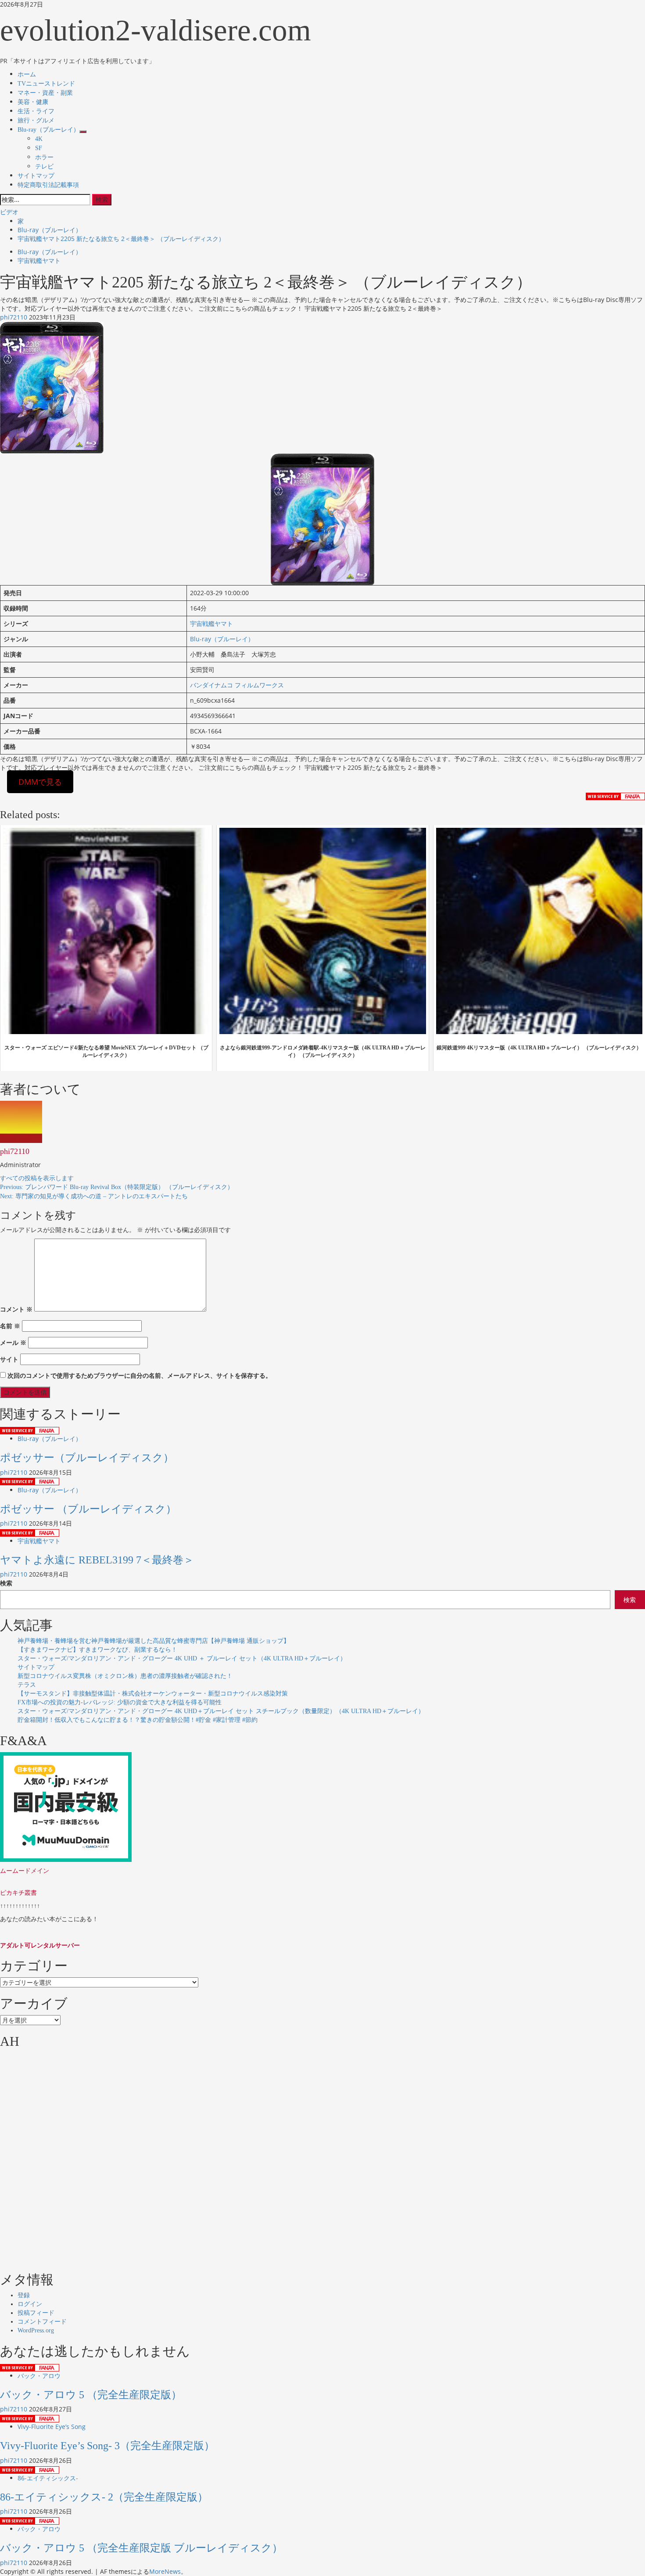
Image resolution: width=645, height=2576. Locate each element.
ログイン (30, 2304)
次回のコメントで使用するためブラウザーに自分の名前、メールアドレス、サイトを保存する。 (140, 1375)
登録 (24, 2295)
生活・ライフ (36, 111)
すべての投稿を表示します (37, 1178)
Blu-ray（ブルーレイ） (48, 130)
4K (39, 139)
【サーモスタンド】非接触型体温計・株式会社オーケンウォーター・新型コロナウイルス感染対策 (153, 1694)
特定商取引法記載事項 (48, 185)
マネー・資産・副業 (45, 93)
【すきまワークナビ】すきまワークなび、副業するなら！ (97, 1650)
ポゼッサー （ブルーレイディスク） (88, 1509)
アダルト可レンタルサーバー (40, 1945)
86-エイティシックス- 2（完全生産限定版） (104, 2497)
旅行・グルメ (36, 120)
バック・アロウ (39, 2376)
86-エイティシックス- (48, 2478)
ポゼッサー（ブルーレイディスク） (87, 1458)
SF (39, 148)
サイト (9, 1359)
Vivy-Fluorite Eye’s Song (52, 2427)
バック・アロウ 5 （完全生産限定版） (91, 2395)
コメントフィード (42, 2322)
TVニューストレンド (46, 84)
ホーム (27, 74)
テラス (27, 1685)
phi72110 (14, 317)
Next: (94, 1196)
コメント (16, 1309)
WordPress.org (36, 2330)
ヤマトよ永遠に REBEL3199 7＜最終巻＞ (97, 1560)
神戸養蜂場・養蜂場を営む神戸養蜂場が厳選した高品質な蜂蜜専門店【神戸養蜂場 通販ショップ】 (154, 1641)
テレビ (44, 167)
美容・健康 (33, 102)
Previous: (117, 1187)
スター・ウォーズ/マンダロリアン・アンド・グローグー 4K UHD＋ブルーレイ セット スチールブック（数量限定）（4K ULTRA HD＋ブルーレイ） (221, 1711)
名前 (10, 1326)
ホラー (44, 157)
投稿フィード (36, 2313)
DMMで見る (40, 782)
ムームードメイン (25, 1870)
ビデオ (9, 212)
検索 (6, 1583)
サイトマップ (36, 176)
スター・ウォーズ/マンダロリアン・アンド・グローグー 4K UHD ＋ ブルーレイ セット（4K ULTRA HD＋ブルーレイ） (182, 1658)
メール (13, 1342)
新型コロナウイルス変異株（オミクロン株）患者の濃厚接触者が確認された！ (125, 1676)
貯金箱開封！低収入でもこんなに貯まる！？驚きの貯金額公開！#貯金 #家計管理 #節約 (138, 1720)
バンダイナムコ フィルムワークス (237, 685)
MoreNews (165, 2571)
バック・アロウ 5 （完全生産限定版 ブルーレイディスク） (141, 2548)
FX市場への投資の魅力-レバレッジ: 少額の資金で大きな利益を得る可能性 (120, 1702)
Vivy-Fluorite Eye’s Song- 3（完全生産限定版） (107, 2446)
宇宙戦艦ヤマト (39, 260)
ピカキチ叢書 (18, 1892)
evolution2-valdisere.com (156, 30)
